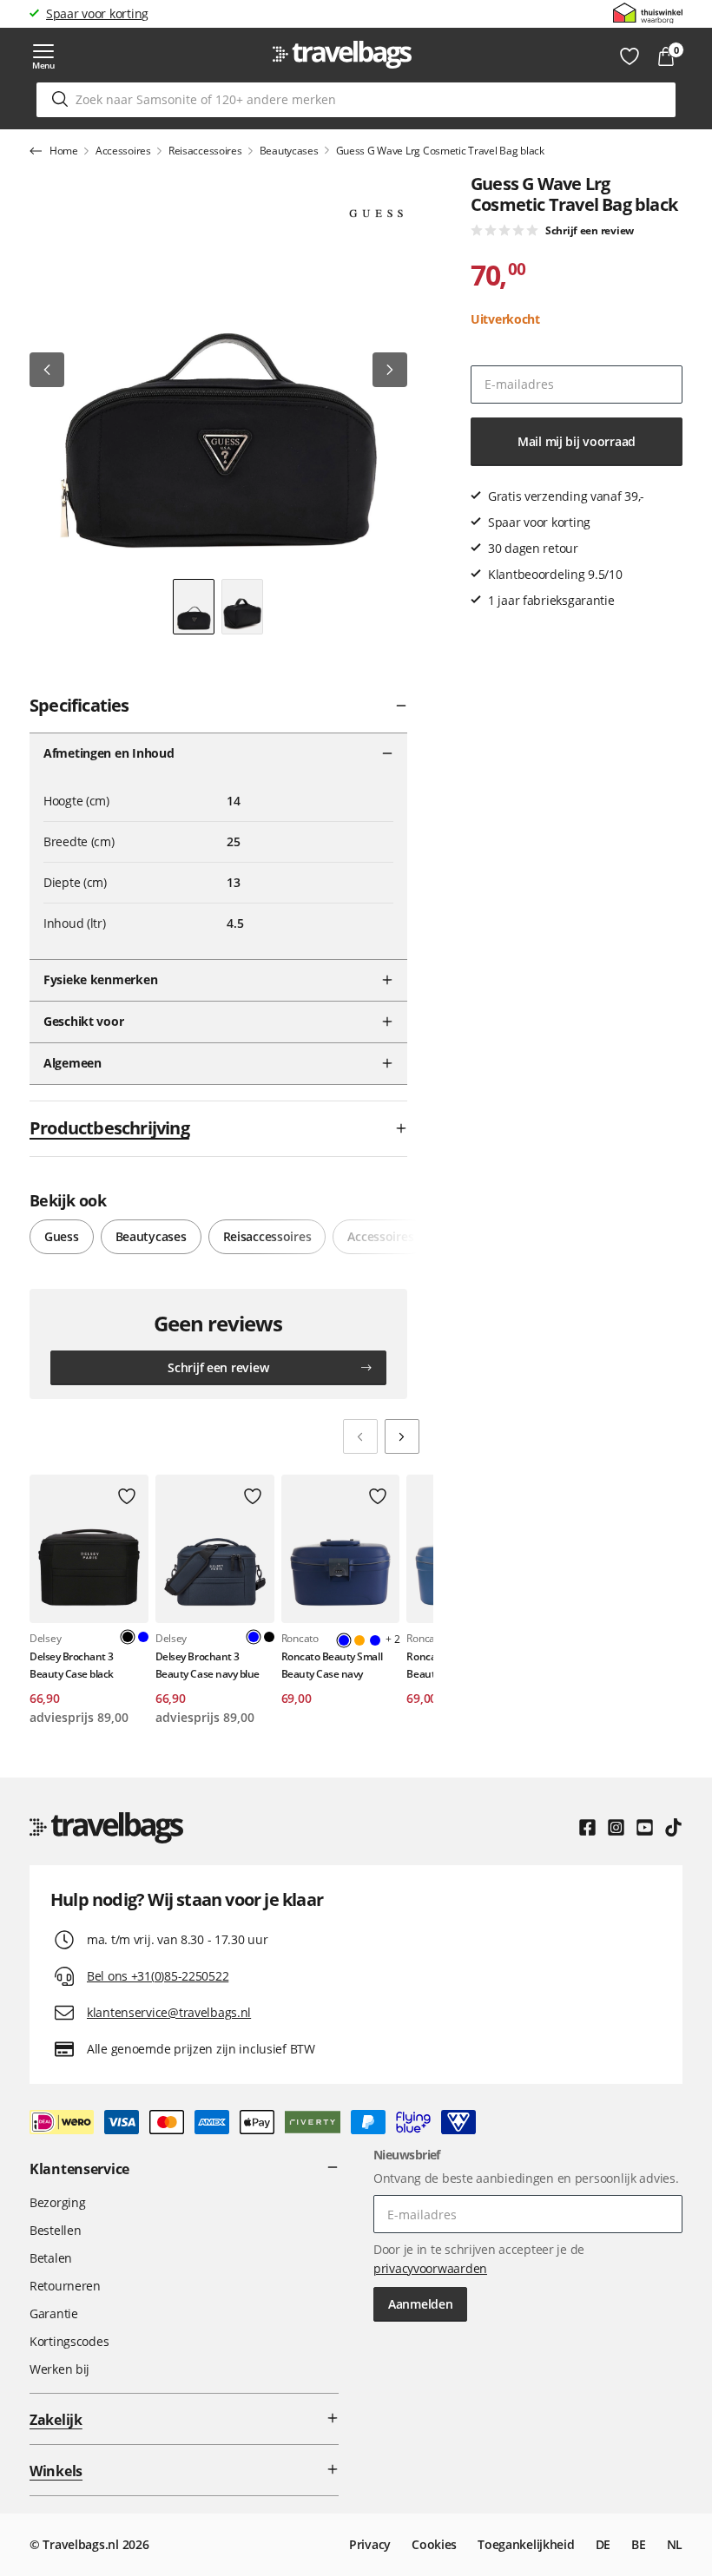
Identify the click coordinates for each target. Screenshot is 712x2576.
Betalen (51, 2258)
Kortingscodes (69, 2341)
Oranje (359, 1640)
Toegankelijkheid (526, 2544)
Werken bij (59, 2369)
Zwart (269, 1637)
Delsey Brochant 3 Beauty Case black (72, 1665)
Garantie (54, 2313)
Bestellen (55, 2230)
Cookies (434, 2544)
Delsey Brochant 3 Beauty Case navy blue (208, 1665)
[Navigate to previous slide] (360, 1436)
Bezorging (57, 2202)
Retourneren (65, 2286)
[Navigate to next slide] (402, 1436)
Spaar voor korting (97, 13)
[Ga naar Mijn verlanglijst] (630, 56)
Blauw (143, 1637)
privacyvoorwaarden (430, 2268)
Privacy (370, 2544)
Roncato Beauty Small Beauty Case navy (332, 1665)
